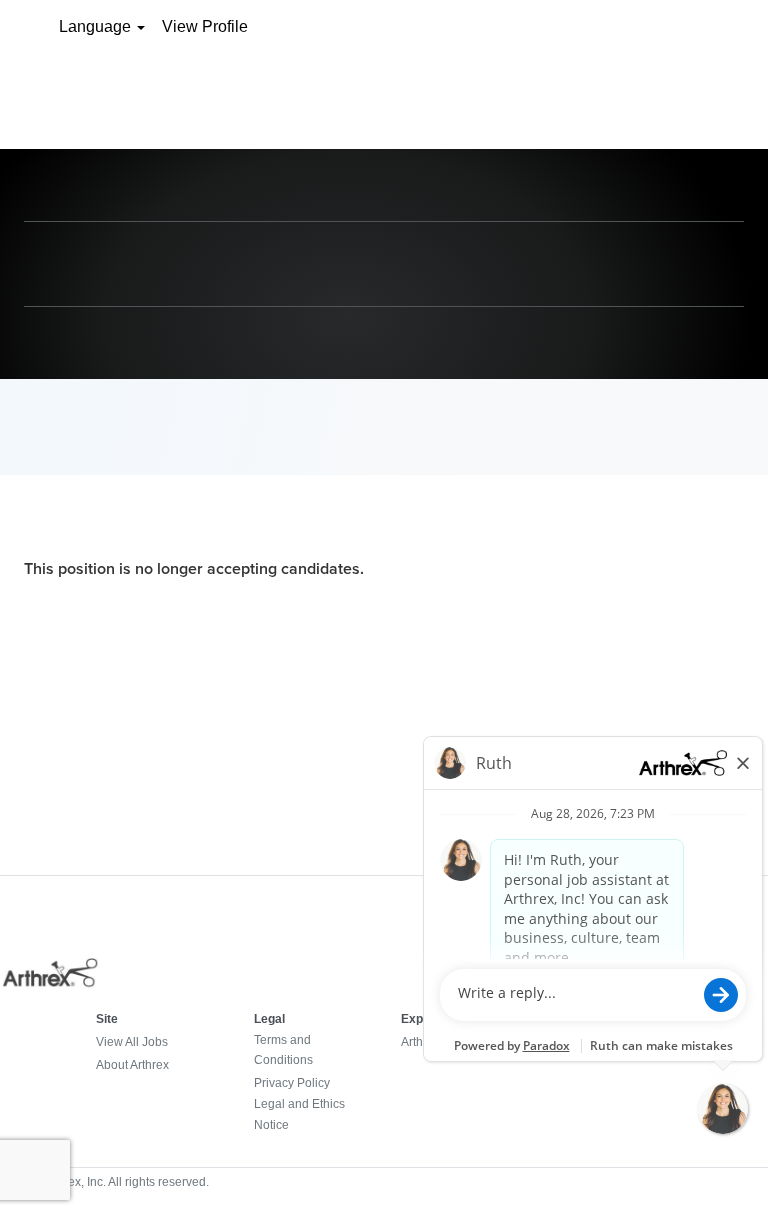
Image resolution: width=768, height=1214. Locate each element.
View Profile (205, 26)
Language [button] (97, 26)
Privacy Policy (292, 1083)
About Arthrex (132, 1065)
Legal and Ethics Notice (299, 1114)
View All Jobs (132, 1042)
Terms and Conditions (283, 1050)
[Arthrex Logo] (51, 984)
